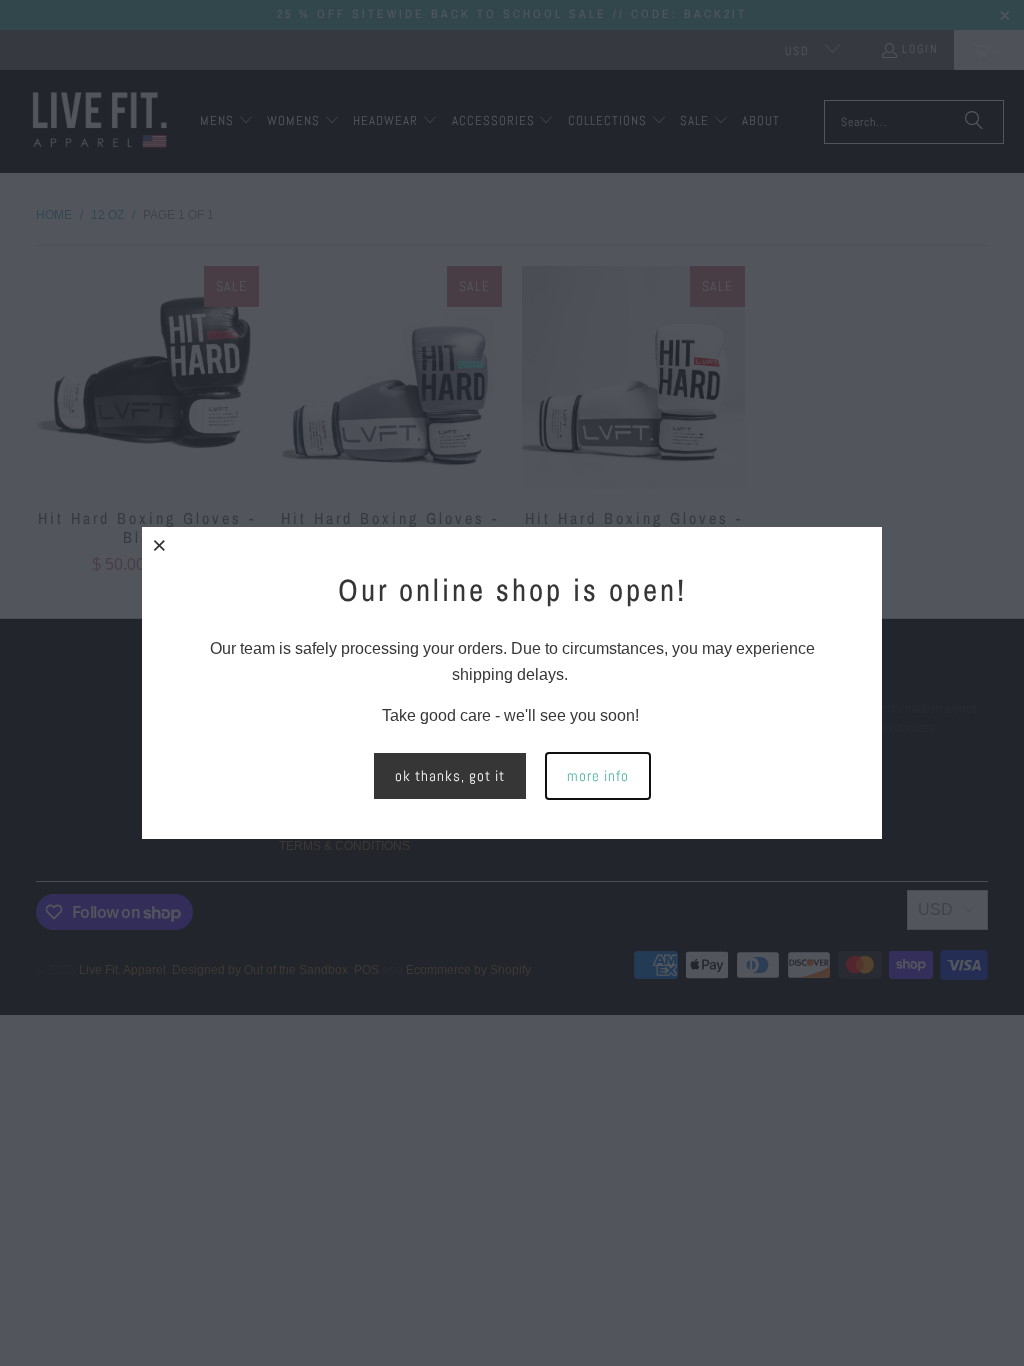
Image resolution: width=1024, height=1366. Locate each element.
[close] (160, 545)
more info (598, 775)
